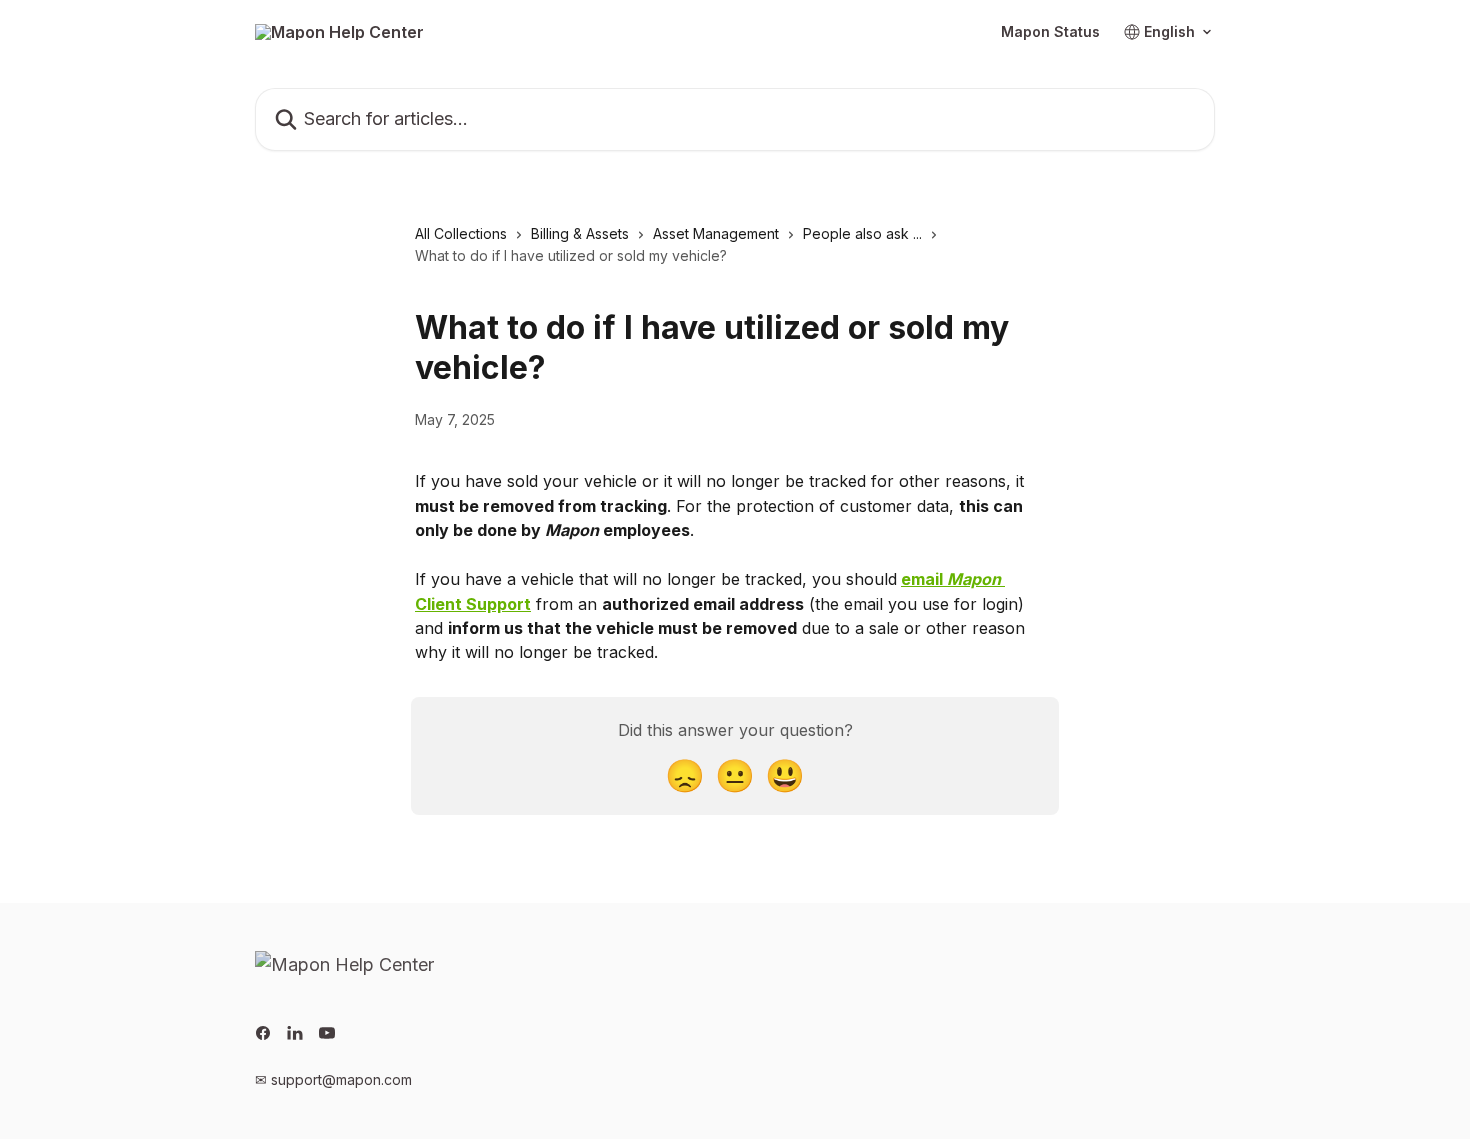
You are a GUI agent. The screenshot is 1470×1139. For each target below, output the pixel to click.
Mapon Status (1050, 32)
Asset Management (716, 233)
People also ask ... (862, 233)
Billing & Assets (580, 233)
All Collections (461, 233)
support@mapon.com (341, 1079)
